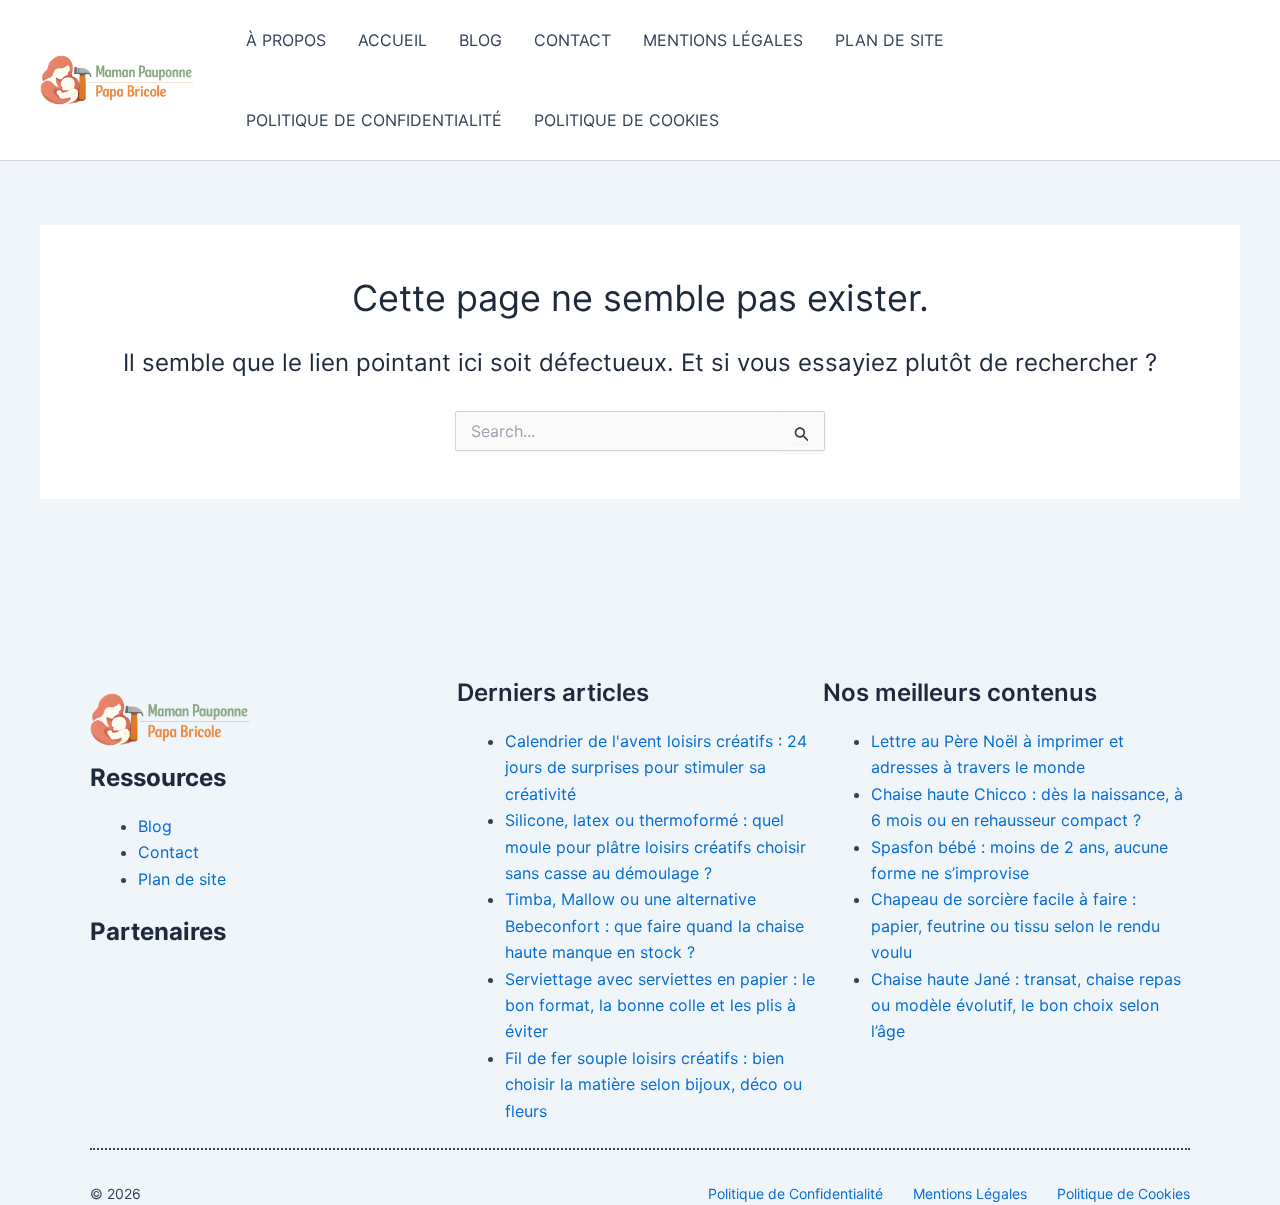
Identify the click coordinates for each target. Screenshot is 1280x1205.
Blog (480, 40)
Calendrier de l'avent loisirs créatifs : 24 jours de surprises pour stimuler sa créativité (656, 767)
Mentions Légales (723, 40)
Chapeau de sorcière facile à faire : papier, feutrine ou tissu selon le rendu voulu (1015, 925)
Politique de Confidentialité (374, 120)
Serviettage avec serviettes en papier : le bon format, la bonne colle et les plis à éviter (660, 1005)
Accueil (392, 40)
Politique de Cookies (626, 120)
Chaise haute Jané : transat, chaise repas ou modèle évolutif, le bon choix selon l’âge (1026, 1005)
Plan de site (889, 40)
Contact (572, 40)
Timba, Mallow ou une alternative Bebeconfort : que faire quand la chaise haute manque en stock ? (654, 925)
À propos (286, 40)
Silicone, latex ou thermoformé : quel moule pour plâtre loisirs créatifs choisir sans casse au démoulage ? (655, 846)
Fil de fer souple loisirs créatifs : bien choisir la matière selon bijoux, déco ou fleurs (653, 1084)
